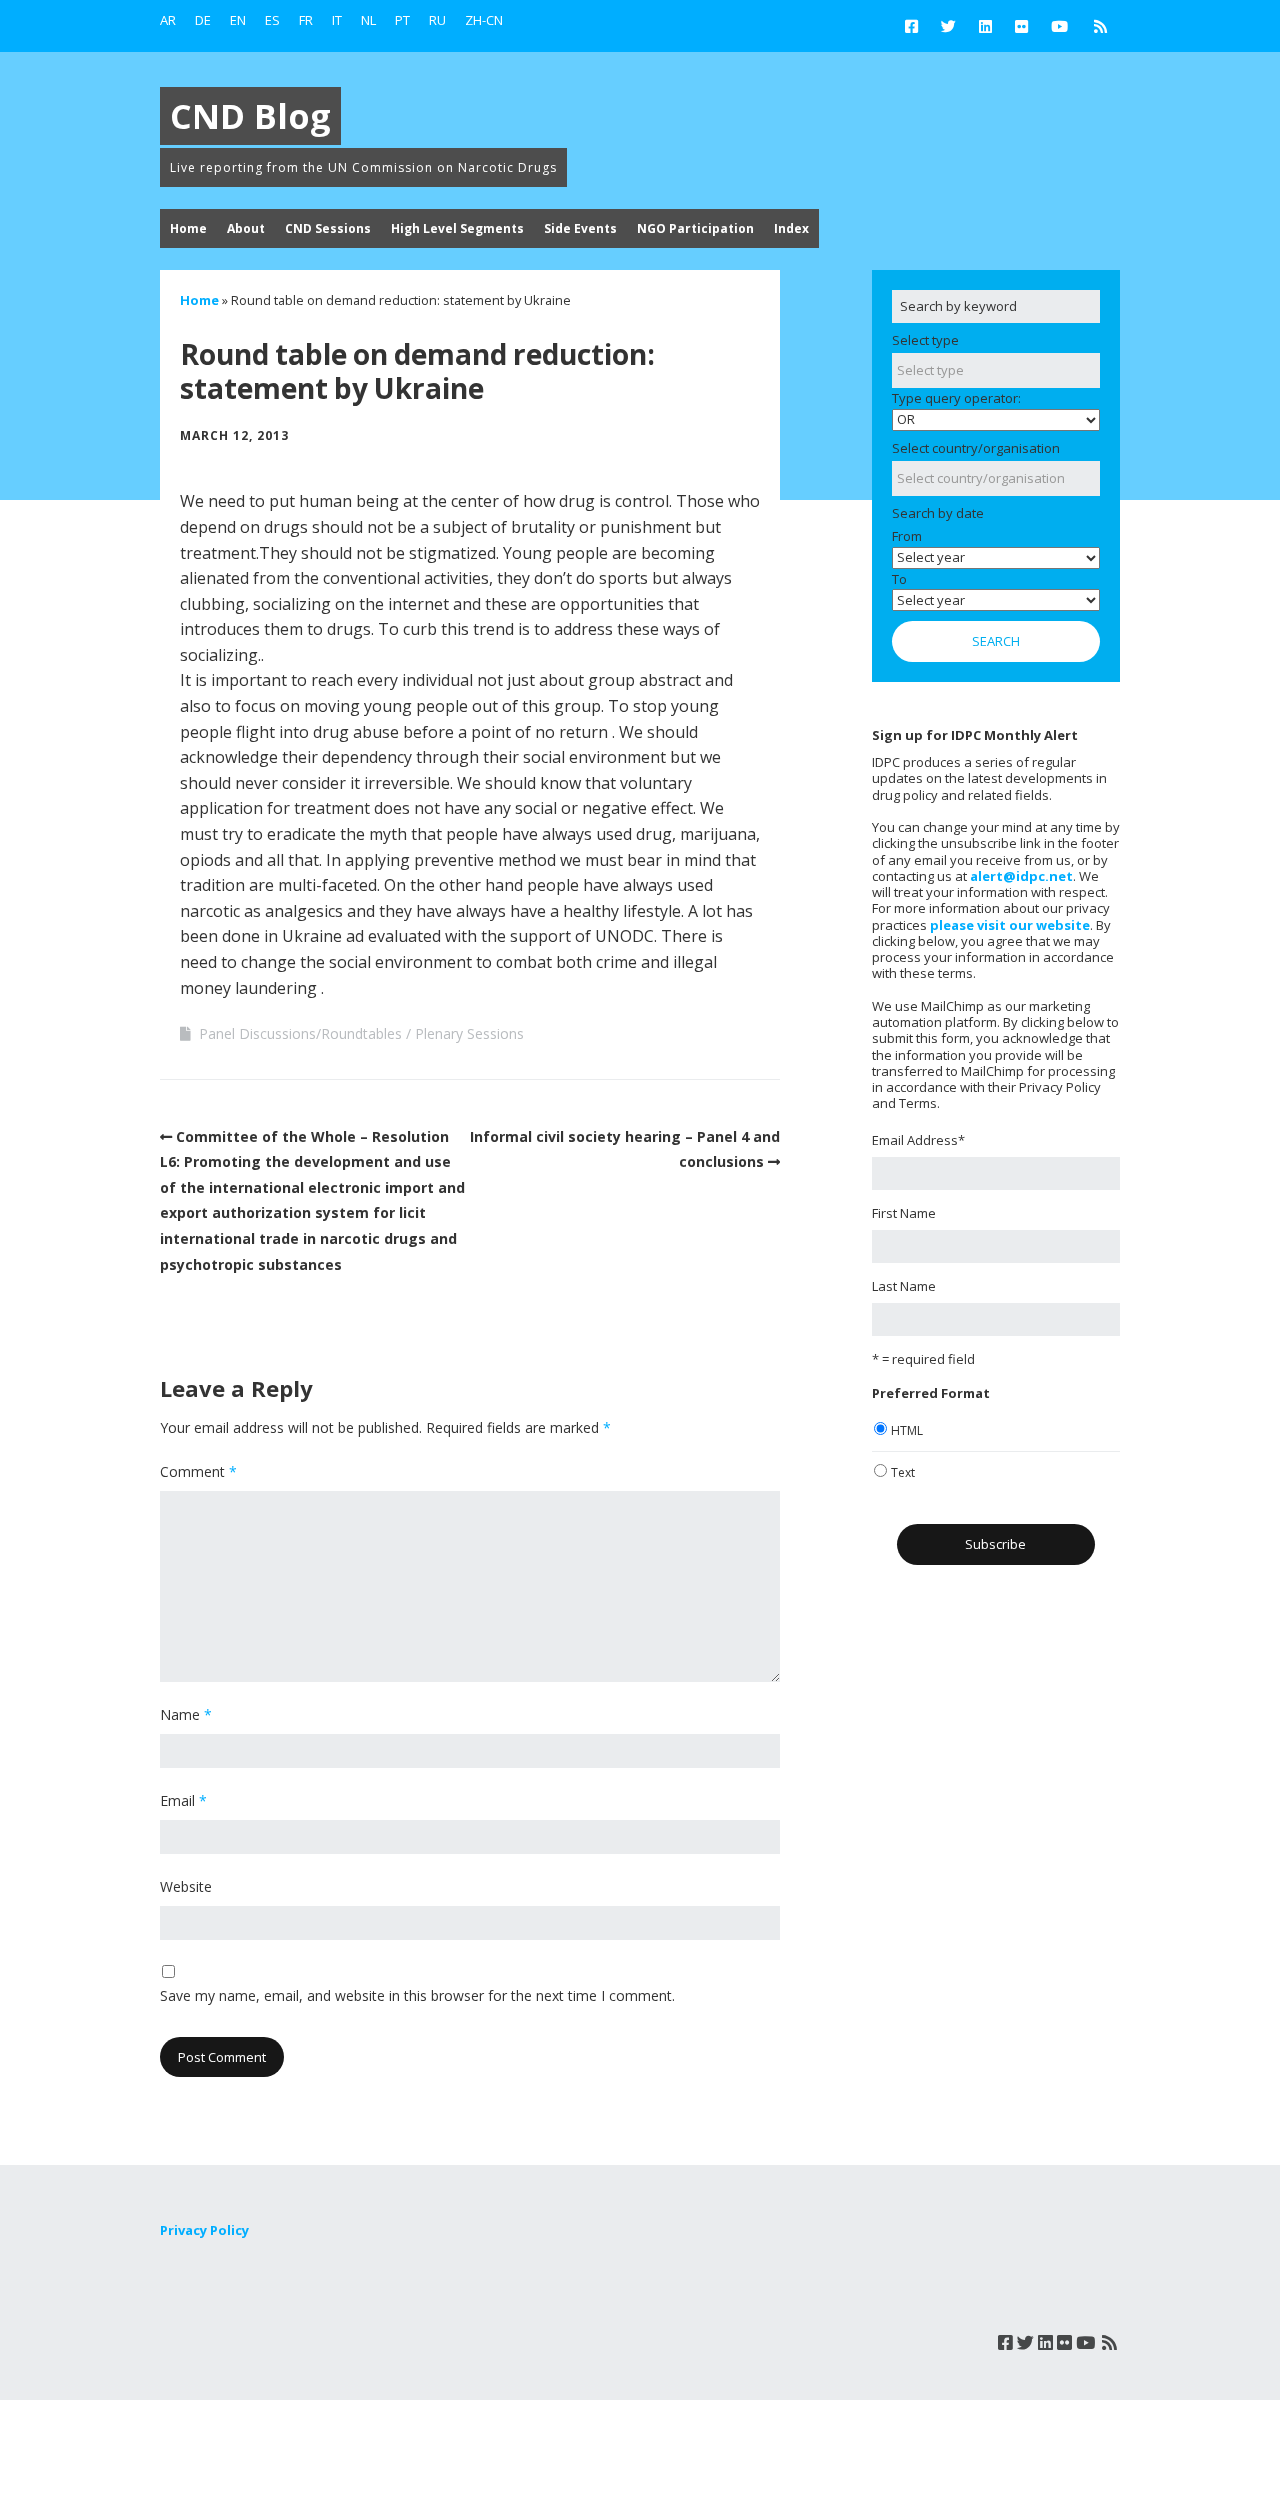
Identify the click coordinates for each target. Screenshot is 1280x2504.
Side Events (580, 228)
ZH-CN (484, 20)
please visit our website (1010, 925)
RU (437, 20)
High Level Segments (457, 228)
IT (337, 20)
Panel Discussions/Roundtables (300, 1033)
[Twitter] (948, 26)
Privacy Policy (204, 2230)
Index (791, 228)
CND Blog (250, 116)
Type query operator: (956, 398)
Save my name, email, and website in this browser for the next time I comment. (417, 1995)
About (246, 228)
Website (186, 1886)
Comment (198, 1471)
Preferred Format (931, 1393)
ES (272, 20)
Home (188, 228)
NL (368, 20)
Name (186, 1714)
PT (402, 20)
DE (203, 20)
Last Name (904, 1286)
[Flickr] (1021, 26)
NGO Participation (695, 228)
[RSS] (1100, 26)
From (907, 536)
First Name (904, 1213)
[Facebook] (916, 26)
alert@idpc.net (1021, 876)
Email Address (918, 1140)
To (899, 579)
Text (903, 1472)
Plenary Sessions (469, 1033)
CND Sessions (328, 228)
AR (168, 20)
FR (306, 20)
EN (238, 20)
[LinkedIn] (985, 26)
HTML (907, 1430)
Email (183, 1800)
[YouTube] (1059, 26)
